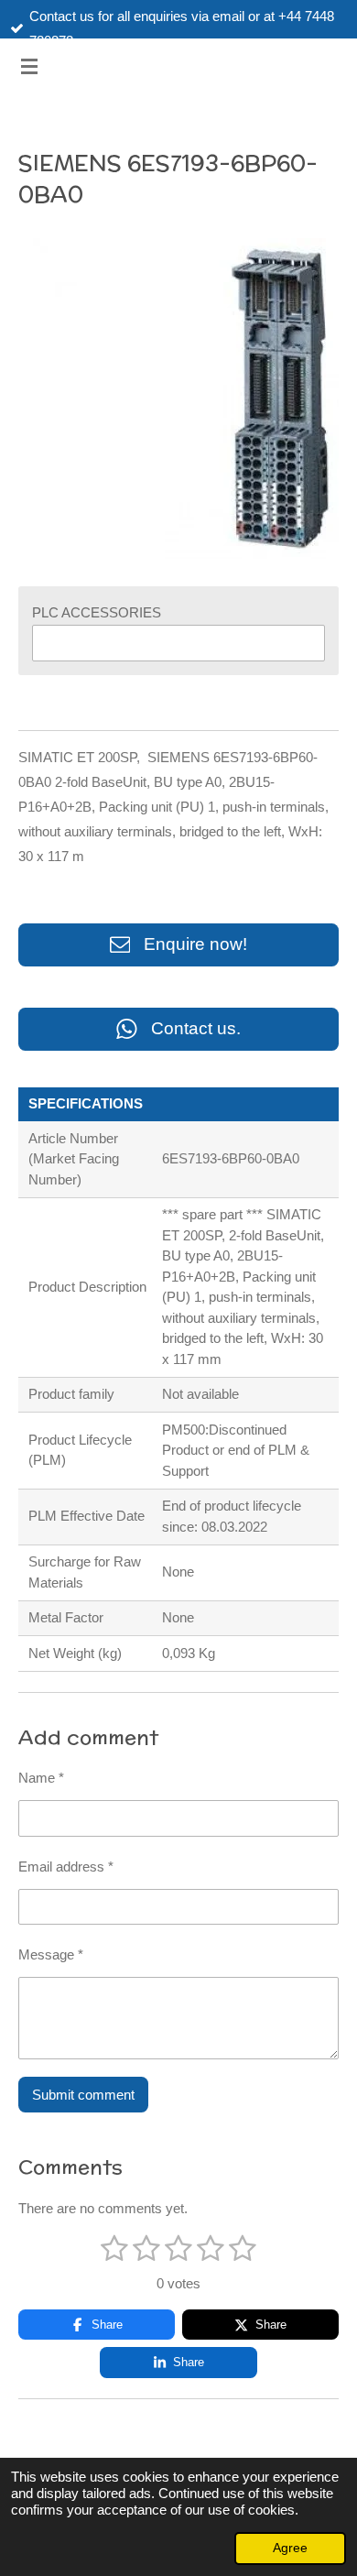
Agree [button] (290, 2548)
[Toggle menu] (29, 66)
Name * (41, 1778)
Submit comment (83, 2095)
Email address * (66, 1867)
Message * (51, 1954)
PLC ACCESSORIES (97, 612)
